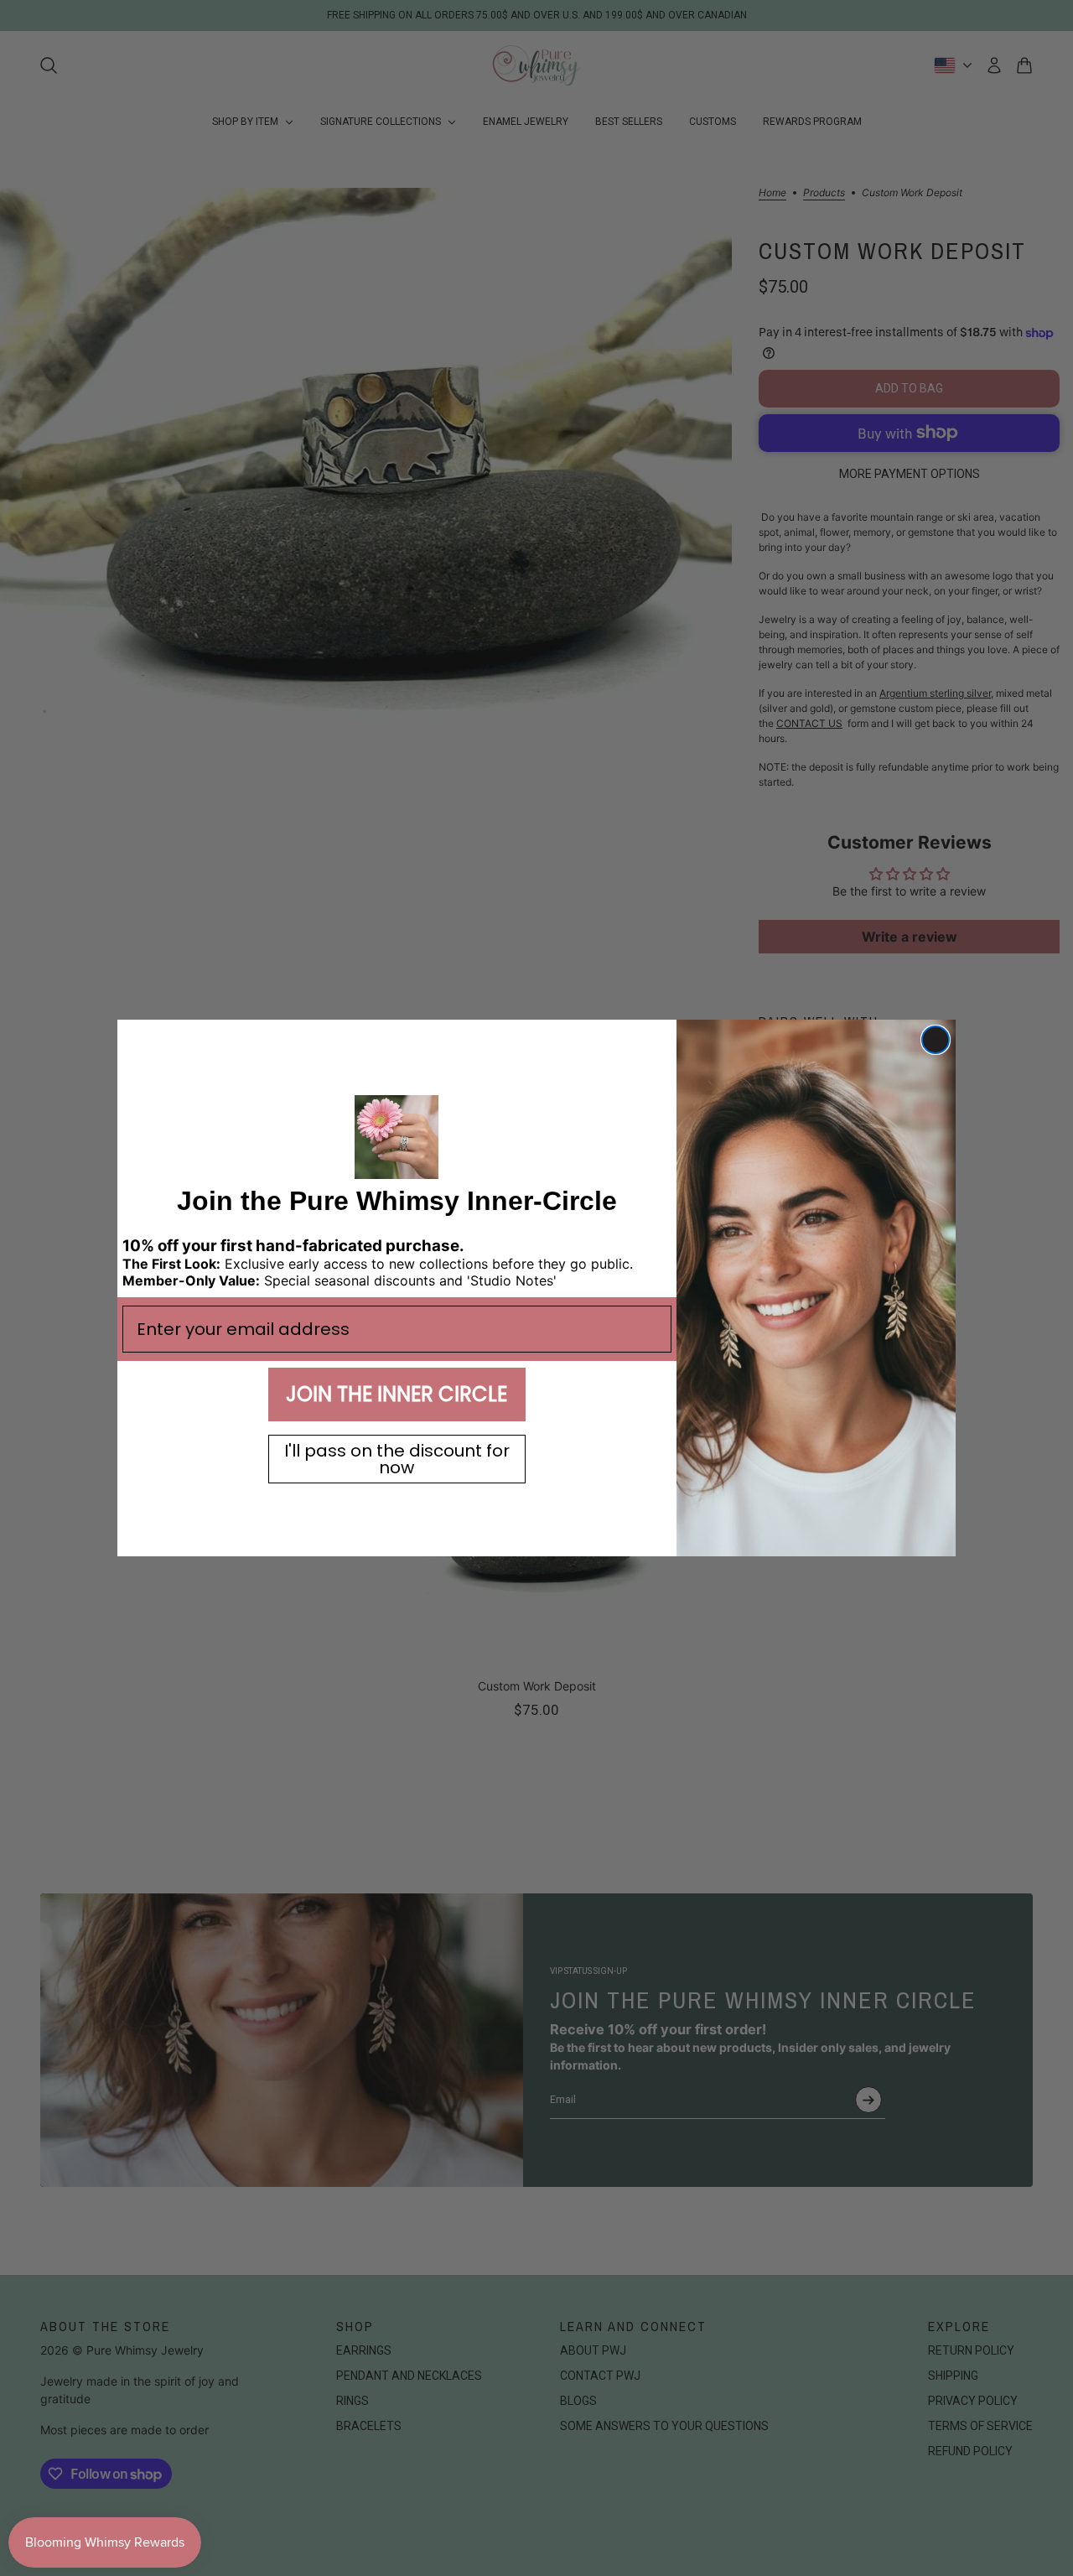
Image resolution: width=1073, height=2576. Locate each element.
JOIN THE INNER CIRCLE (397, 1394)
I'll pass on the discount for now (397, 1459)
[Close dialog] (936, 1040)
